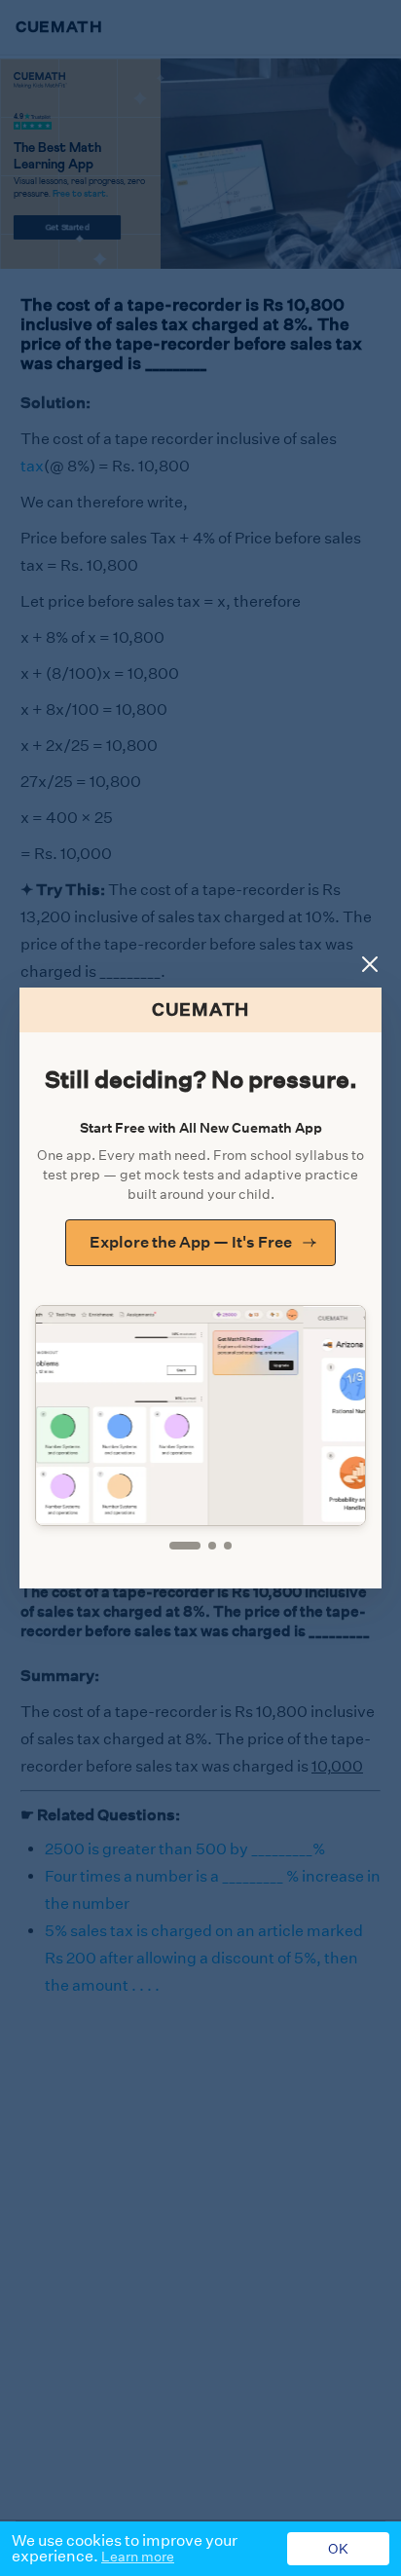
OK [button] (338, 2549)
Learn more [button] (138, 2557)
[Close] (370, 964)
